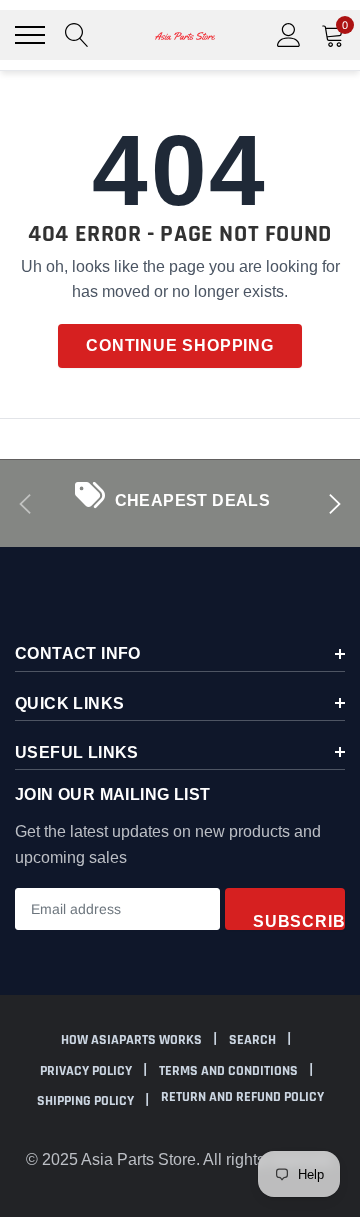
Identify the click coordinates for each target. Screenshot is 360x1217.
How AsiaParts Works (133, 1040)
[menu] (30, 35)
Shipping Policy (87, 1101)
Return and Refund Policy (242, 1097)
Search (254, 1040)
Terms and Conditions (230, 1071)
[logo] (185, 35)
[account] (289, 34)
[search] (77, 35)
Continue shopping (180, 345)
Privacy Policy (87, 1071)
